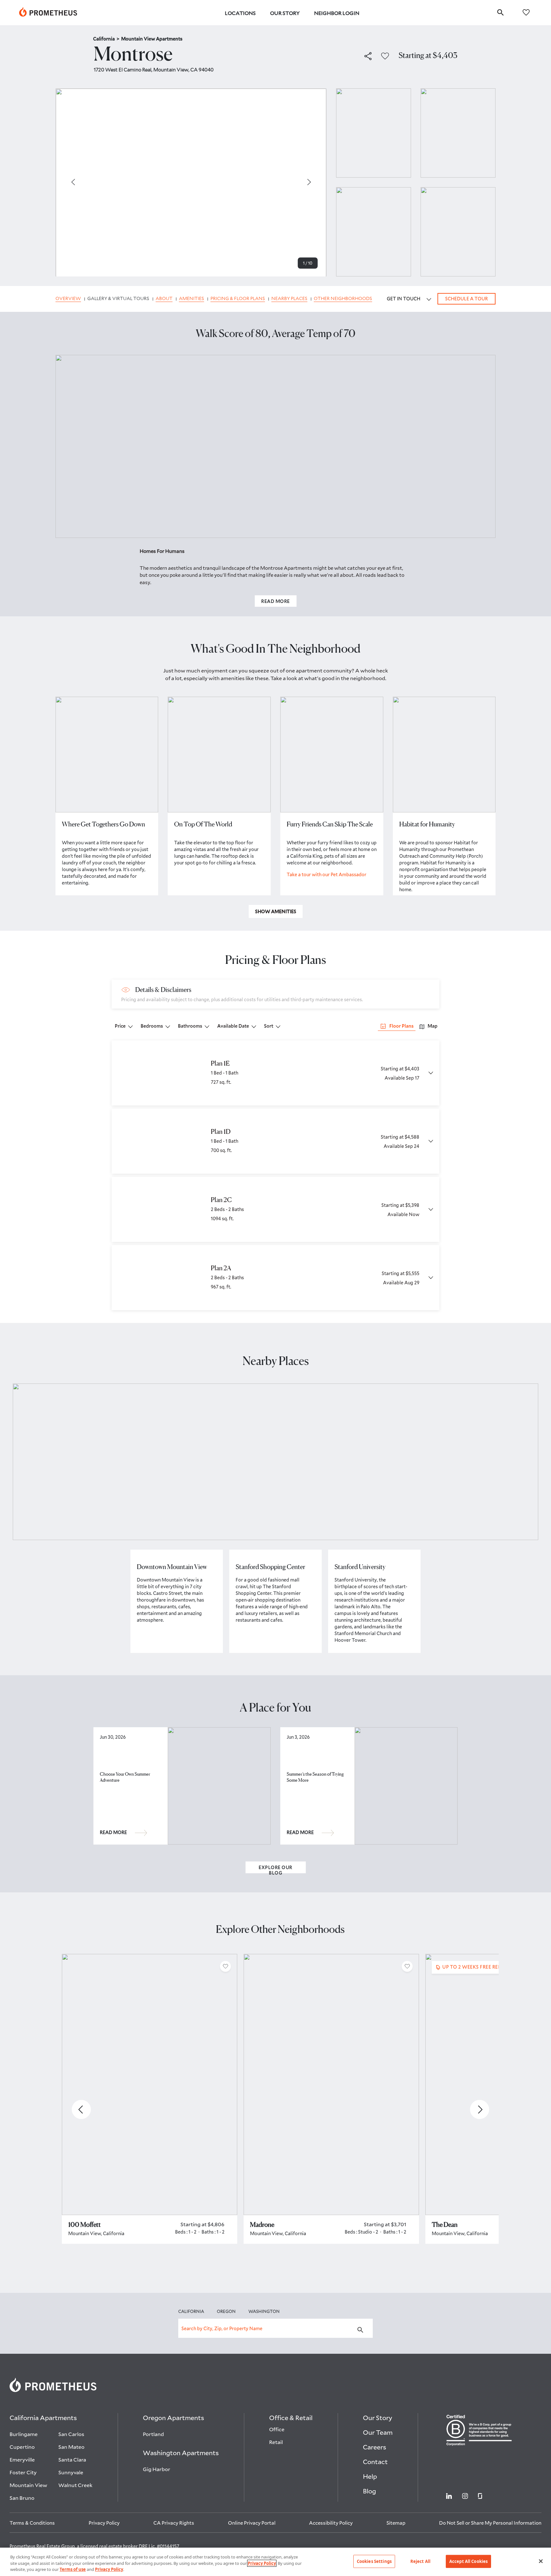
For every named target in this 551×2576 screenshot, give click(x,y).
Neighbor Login (337, 13)
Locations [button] (240, 13)
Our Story (285, 13)
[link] (48, 13)
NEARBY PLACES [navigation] (289, 299)
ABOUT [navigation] (164, 299)
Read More (275, 601)
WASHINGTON (264, 2311)
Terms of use (73, 2569)
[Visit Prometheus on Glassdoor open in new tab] (480, 2495)
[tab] (428, 1026)
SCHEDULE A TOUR (467, 299)
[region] (275, 2562)
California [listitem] (106, 39)
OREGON (226, 2311)
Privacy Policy (262, 2563)
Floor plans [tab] (401, 1026)
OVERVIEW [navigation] (68, 299)
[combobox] (275, 2328)
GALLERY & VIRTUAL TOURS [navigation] (118, 299)
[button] (368, 56)
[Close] (541, 2561)
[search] (500, 12)
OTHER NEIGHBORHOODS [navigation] (343, 299)
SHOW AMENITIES (276, 911)
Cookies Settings (374, 2561)
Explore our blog (275, 1869)
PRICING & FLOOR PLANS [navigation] (238, 299)
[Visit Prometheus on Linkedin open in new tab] (449, 2495)
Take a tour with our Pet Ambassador (327, 874)
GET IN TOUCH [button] (404, 299)
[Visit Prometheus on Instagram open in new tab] (465, 2495)
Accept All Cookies (468, 2561)
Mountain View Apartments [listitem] (152, 39)
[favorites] (526, 12)
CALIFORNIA (191, 2311)
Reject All (420, 2561)
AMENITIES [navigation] (191, 299)
